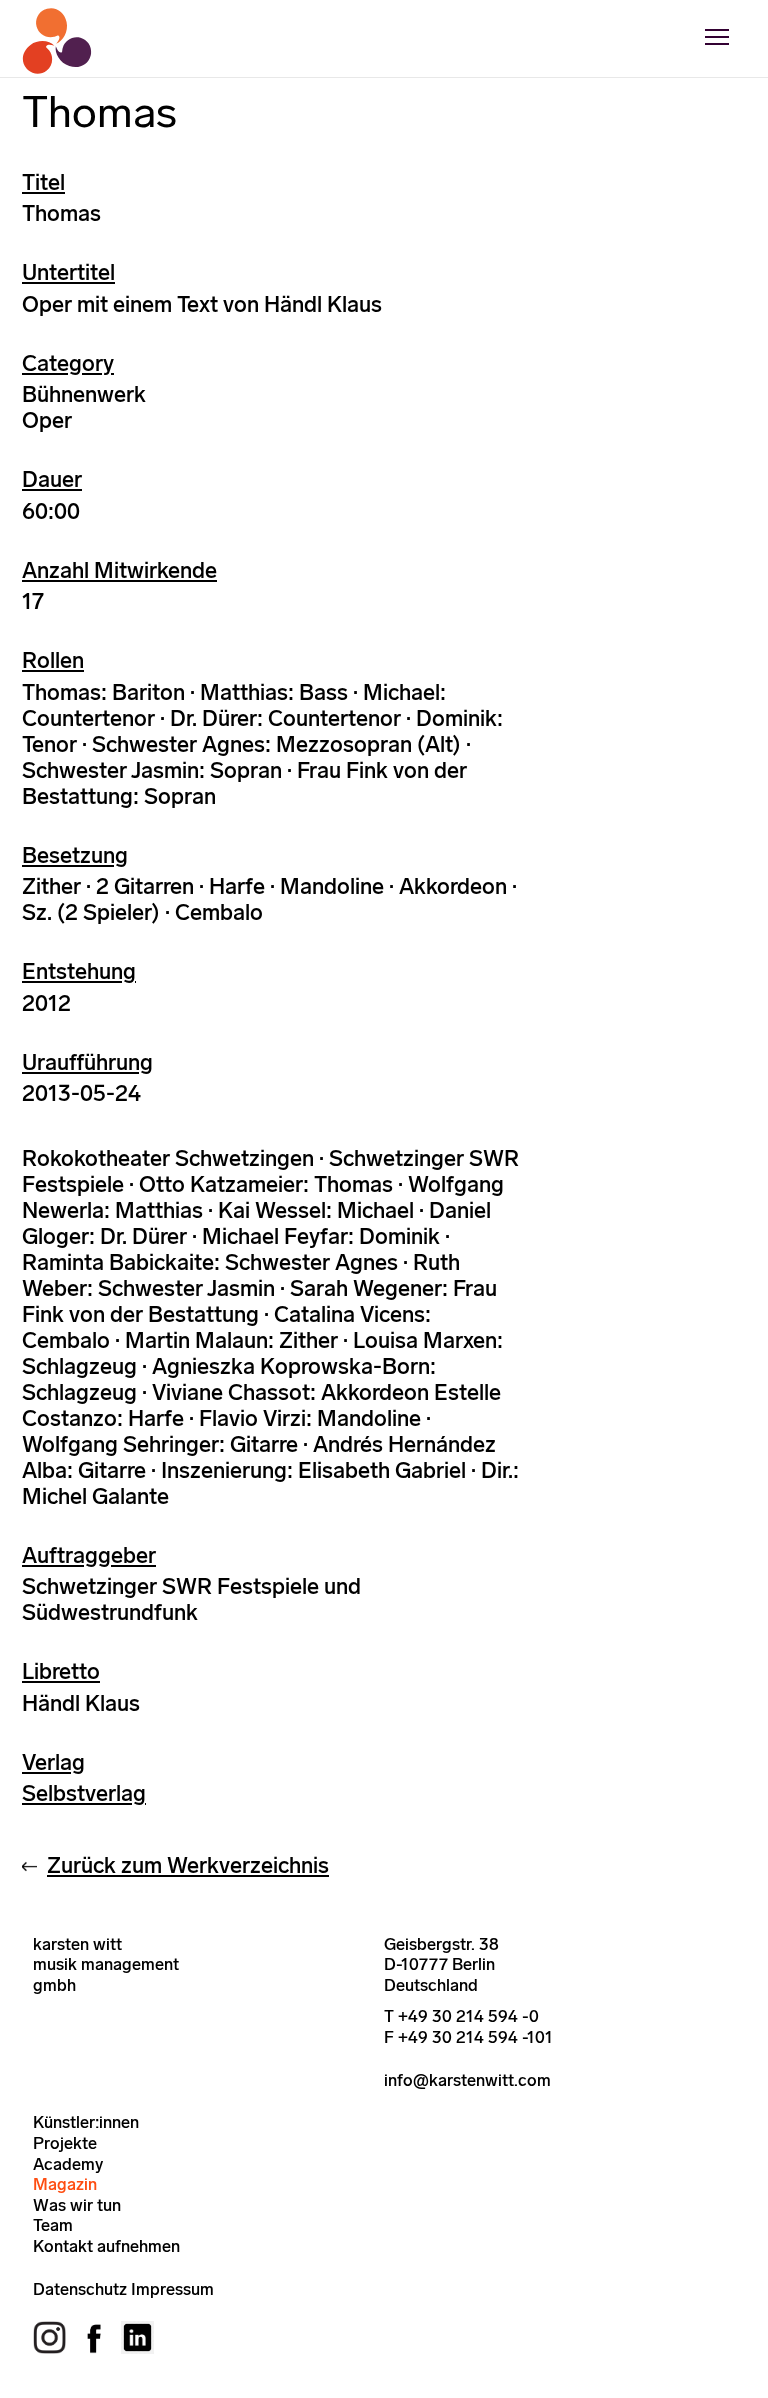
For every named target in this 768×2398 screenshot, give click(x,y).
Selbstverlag (84, 1793)
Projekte (65, 2143)
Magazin (65, 2184)
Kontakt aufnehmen (106, 2246)
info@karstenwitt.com (467, 2080)
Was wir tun (77, 2205)
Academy (68, 2164)
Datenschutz (80, 2289)
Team (53, 2225)
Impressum (172, 2289)
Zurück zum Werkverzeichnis (188, 1865)
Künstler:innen (86, 2122)
